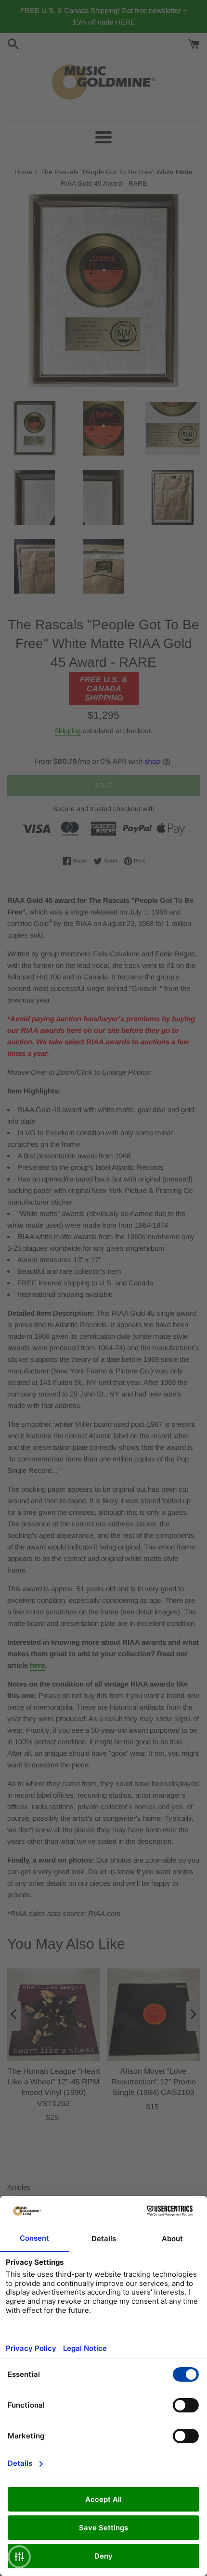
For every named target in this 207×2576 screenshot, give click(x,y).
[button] (19, 2557)
